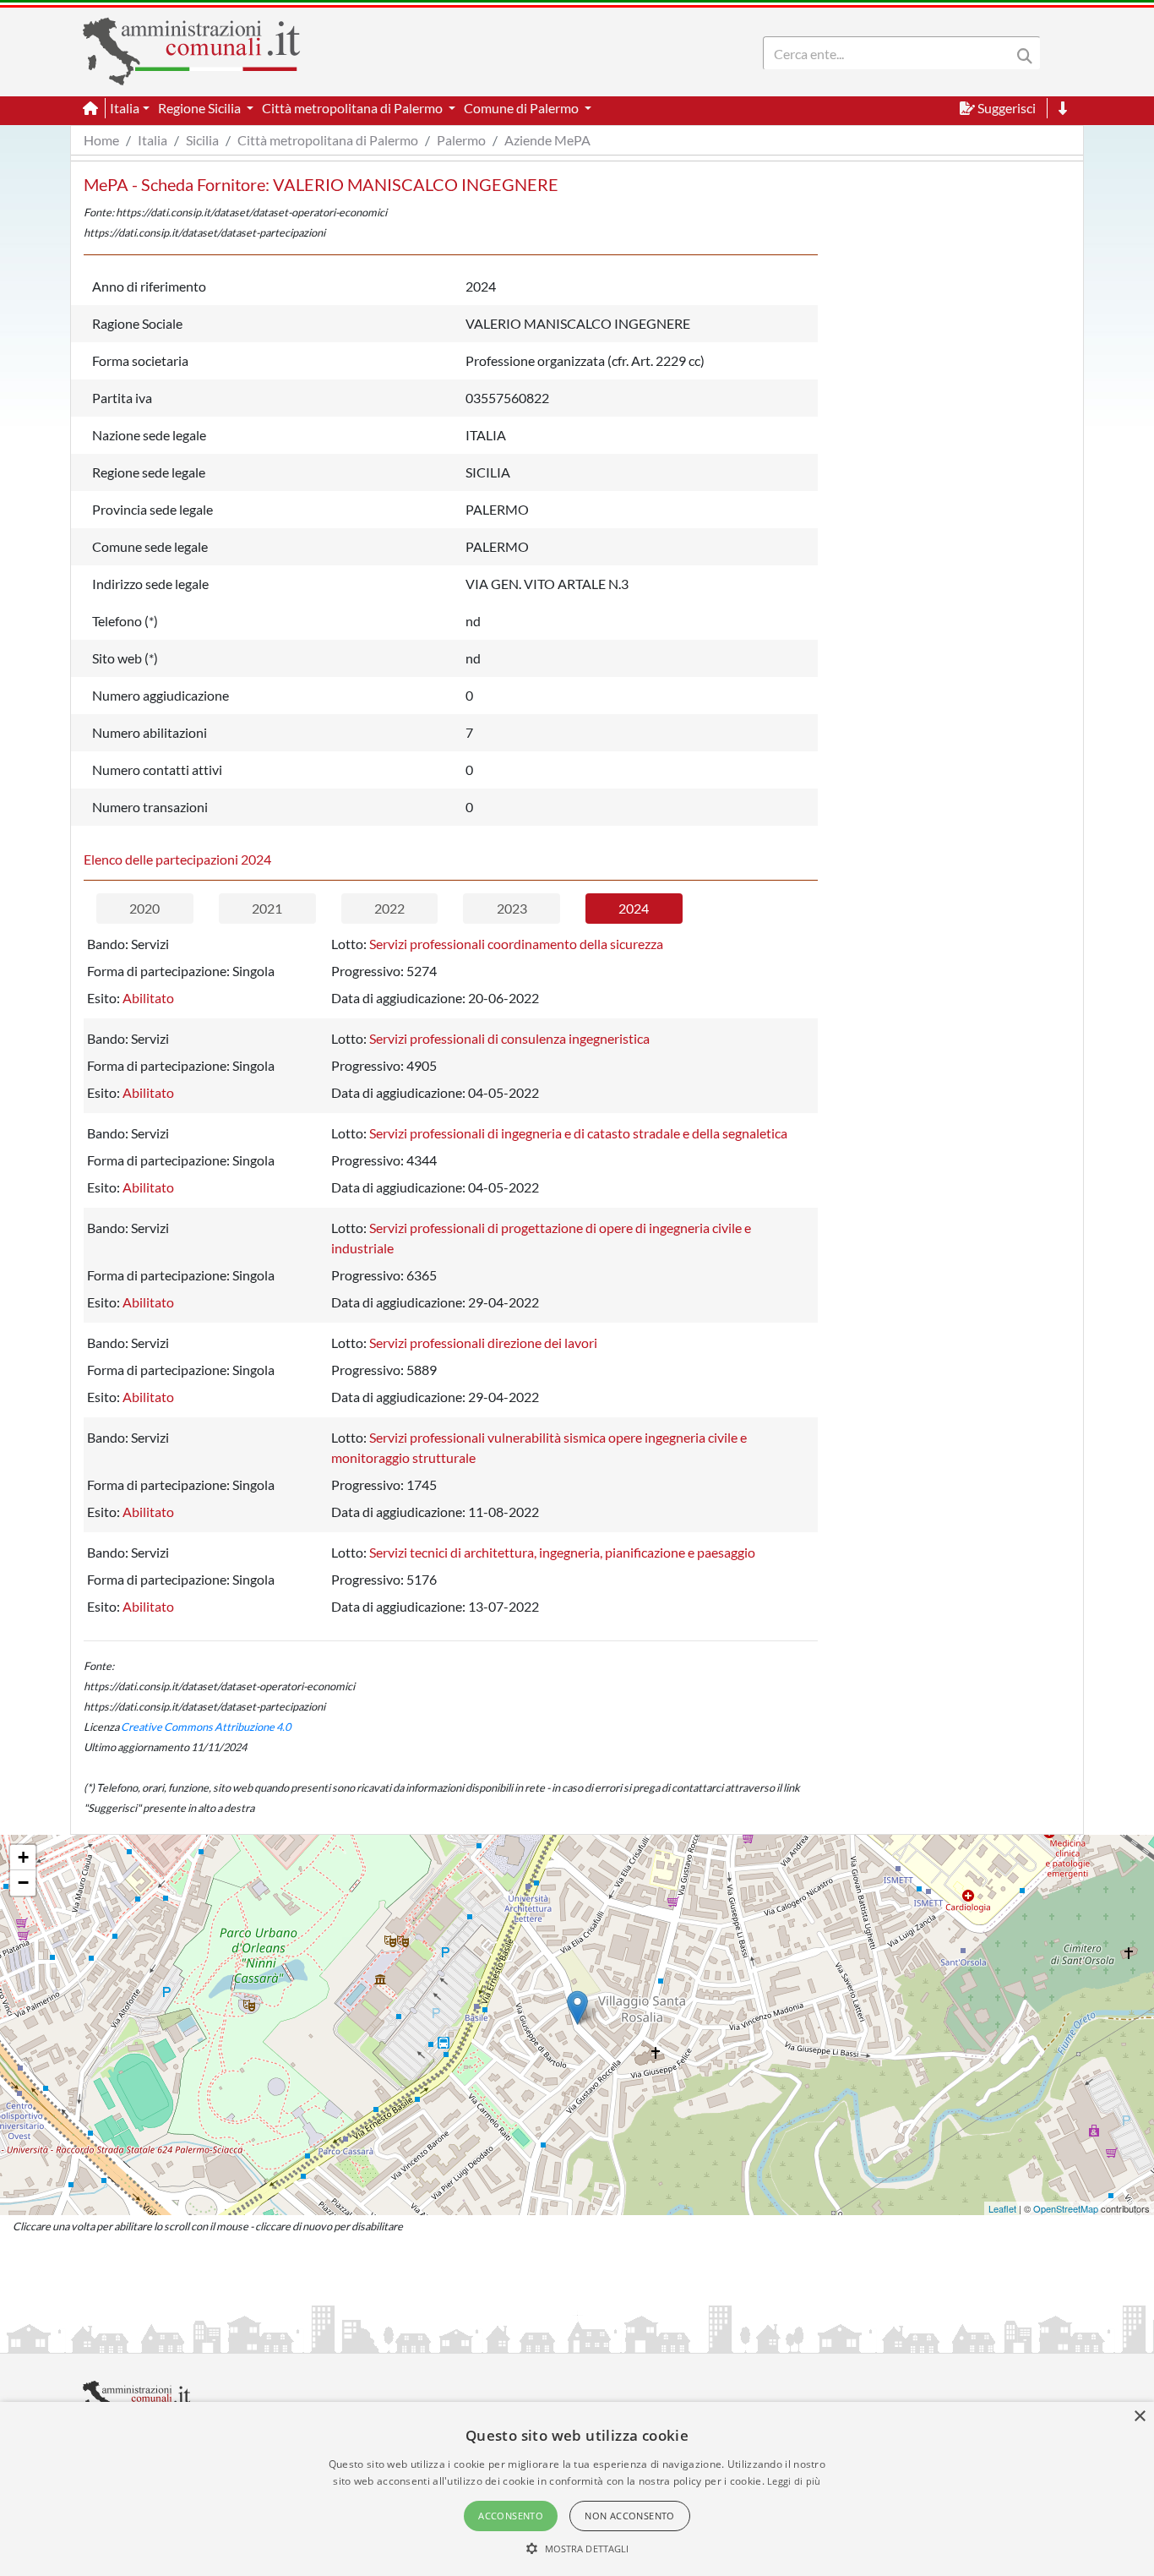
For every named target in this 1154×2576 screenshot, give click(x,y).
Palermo (461, 140)
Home (101, 140)
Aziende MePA (547, 140)
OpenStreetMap (1066, 2208)
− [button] (23, 1883)
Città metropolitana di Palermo (328, 140)
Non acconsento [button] (630, 2516)
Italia (152, 140)
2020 (144, 908)
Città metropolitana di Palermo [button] (354, 108)
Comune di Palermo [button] (523, 108)
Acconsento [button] (511, 2516)
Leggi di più (794, 2481)
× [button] (1139, 2417)
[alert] (577, 2489)
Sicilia (202, 140)
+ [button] (23, 1857)
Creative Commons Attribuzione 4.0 (206, 1727)
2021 (267, 908)
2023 (512, 908)
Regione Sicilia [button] (201, 108)
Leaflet (1002, 2208)
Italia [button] (125, 108)
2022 (389, 908)
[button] (577, 2548)
